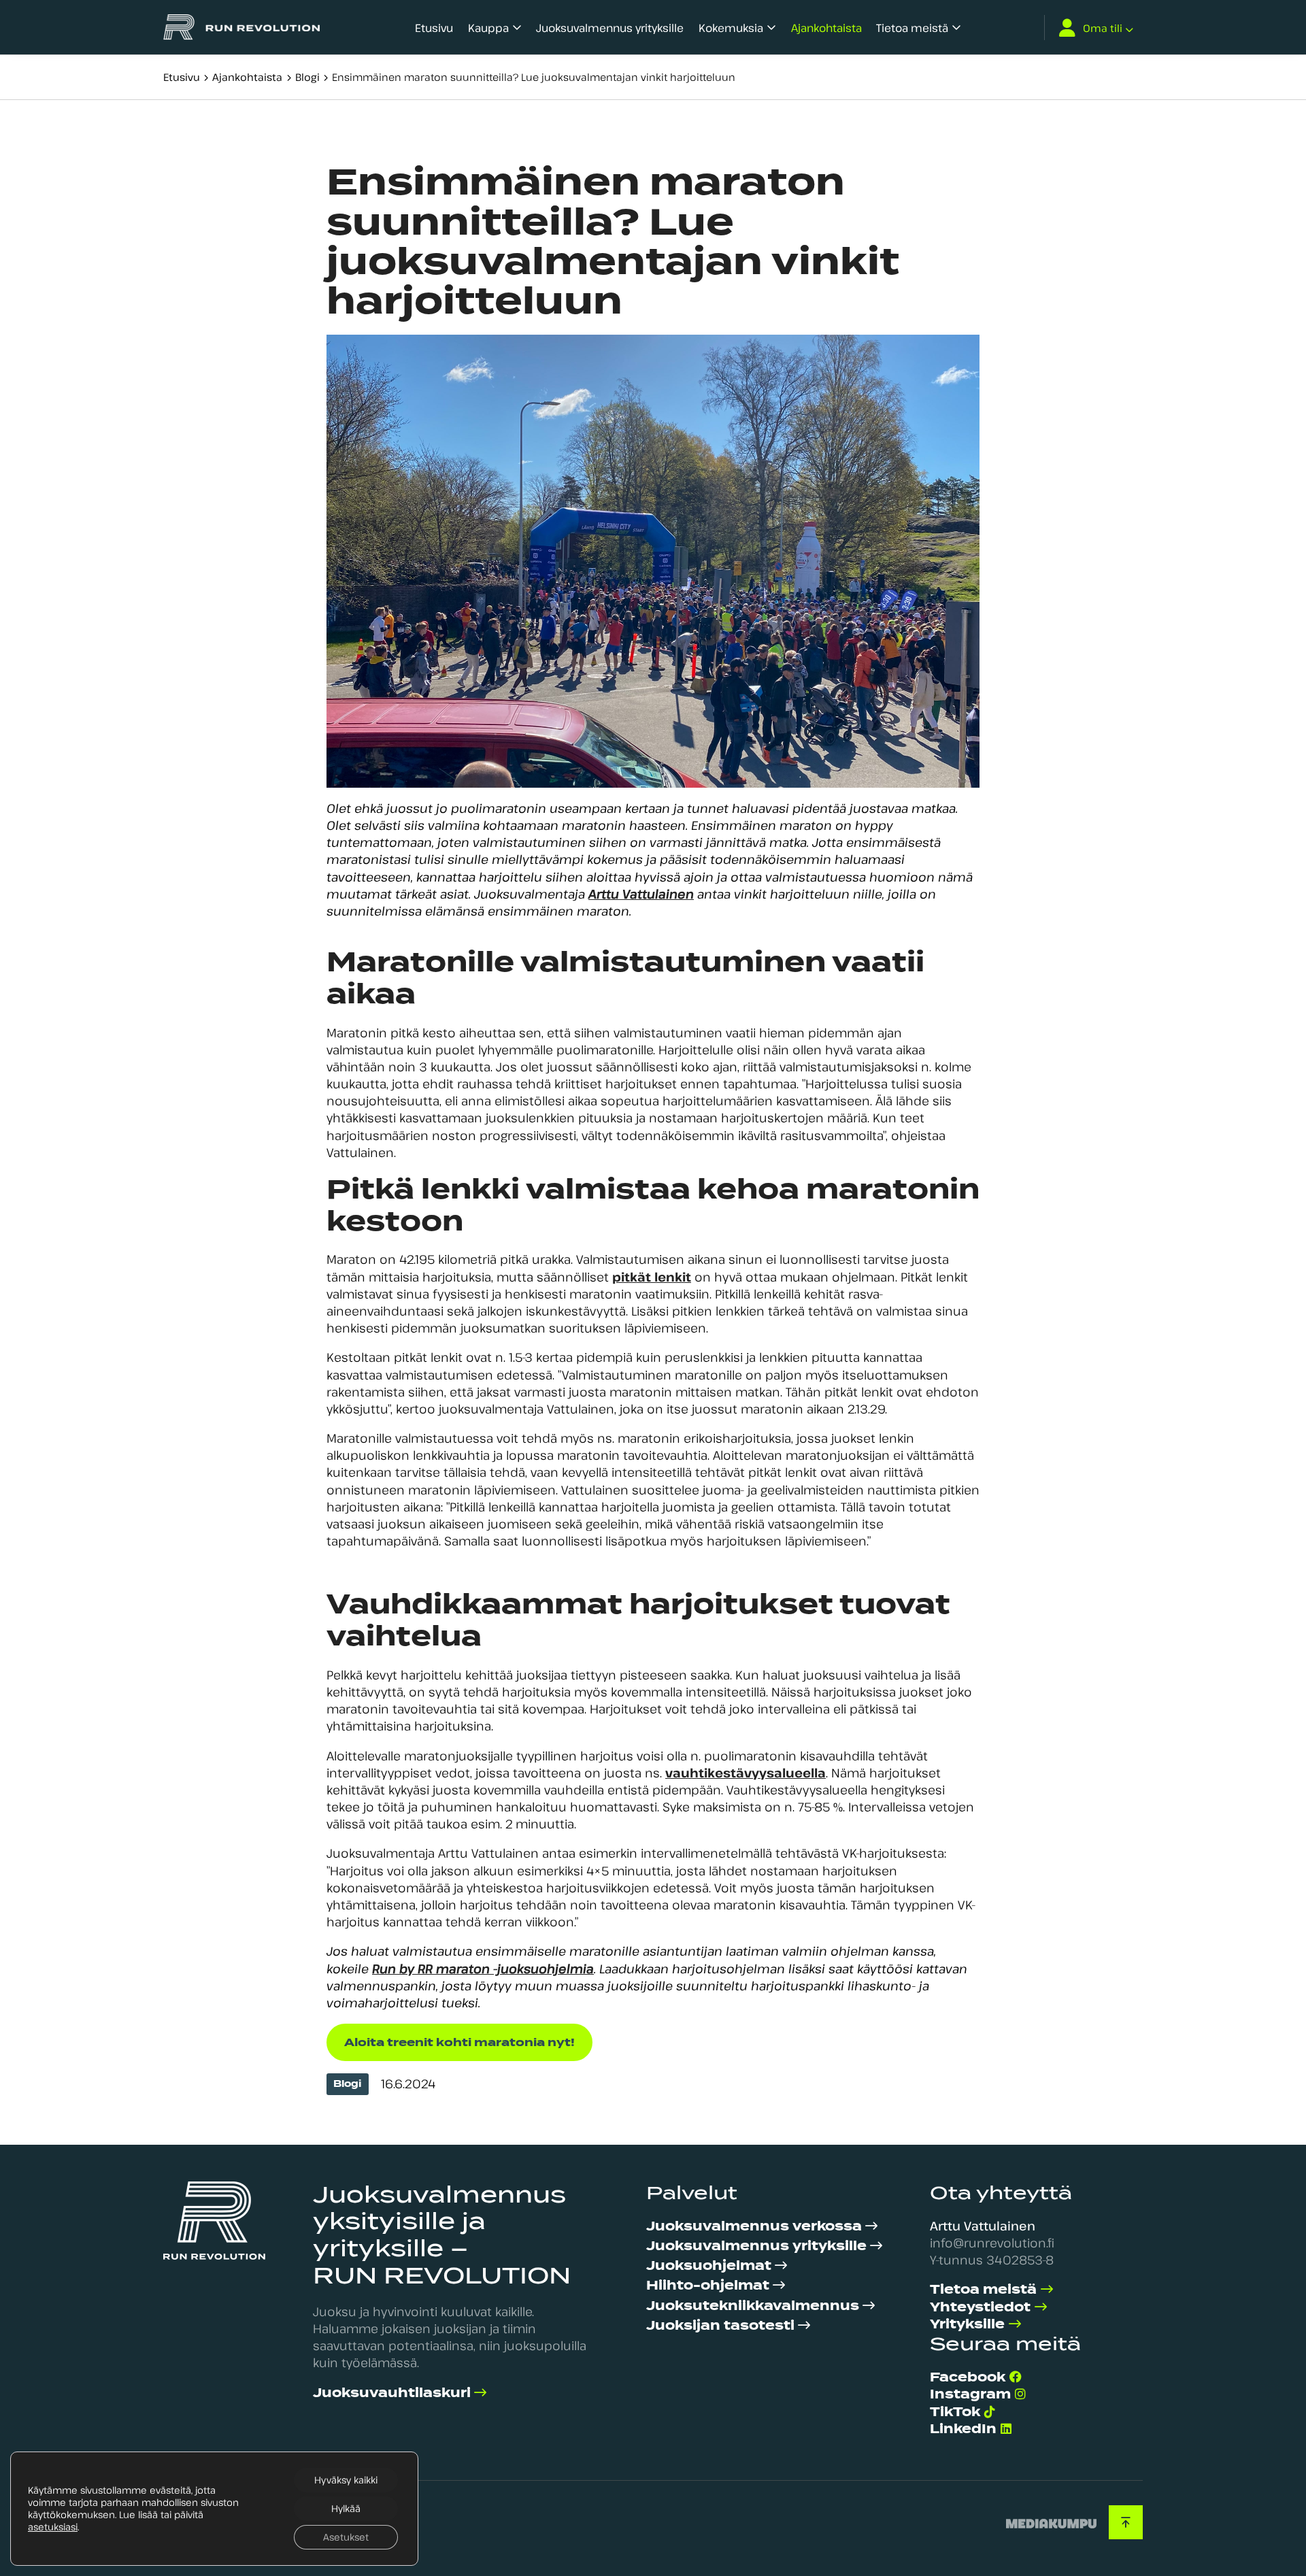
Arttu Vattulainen (641, 894)
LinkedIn (963, 2429)
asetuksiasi (53, 2527)
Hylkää (346, 2508)
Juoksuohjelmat (709, 2265)
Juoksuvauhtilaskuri (392, 2393)
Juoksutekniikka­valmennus (753, 2306)
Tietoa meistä (912, 28)
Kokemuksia (731, 28)
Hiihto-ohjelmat (708, 2285)
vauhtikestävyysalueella (746, 1773)
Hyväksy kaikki (346, 2480)
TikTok (955, 2412)
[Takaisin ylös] (1126, 2522)
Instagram (970, 2394)
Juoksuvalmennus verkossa (754, 2226)
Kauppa (488, 28)
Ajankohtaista (826, 28)
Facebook (968, 2377)
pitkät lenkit (652, 1277)
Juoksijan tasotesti (720, 2325)
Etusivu (434, 28)
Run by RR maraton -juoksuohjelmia (483, 1969)
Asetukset (346, 2537)
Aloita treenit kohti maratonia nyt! (459, 2042)
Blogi (307, 77)
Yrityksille (967, 2324)
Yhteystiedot (980, 2307)
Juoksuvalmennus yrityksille (610, 28)
